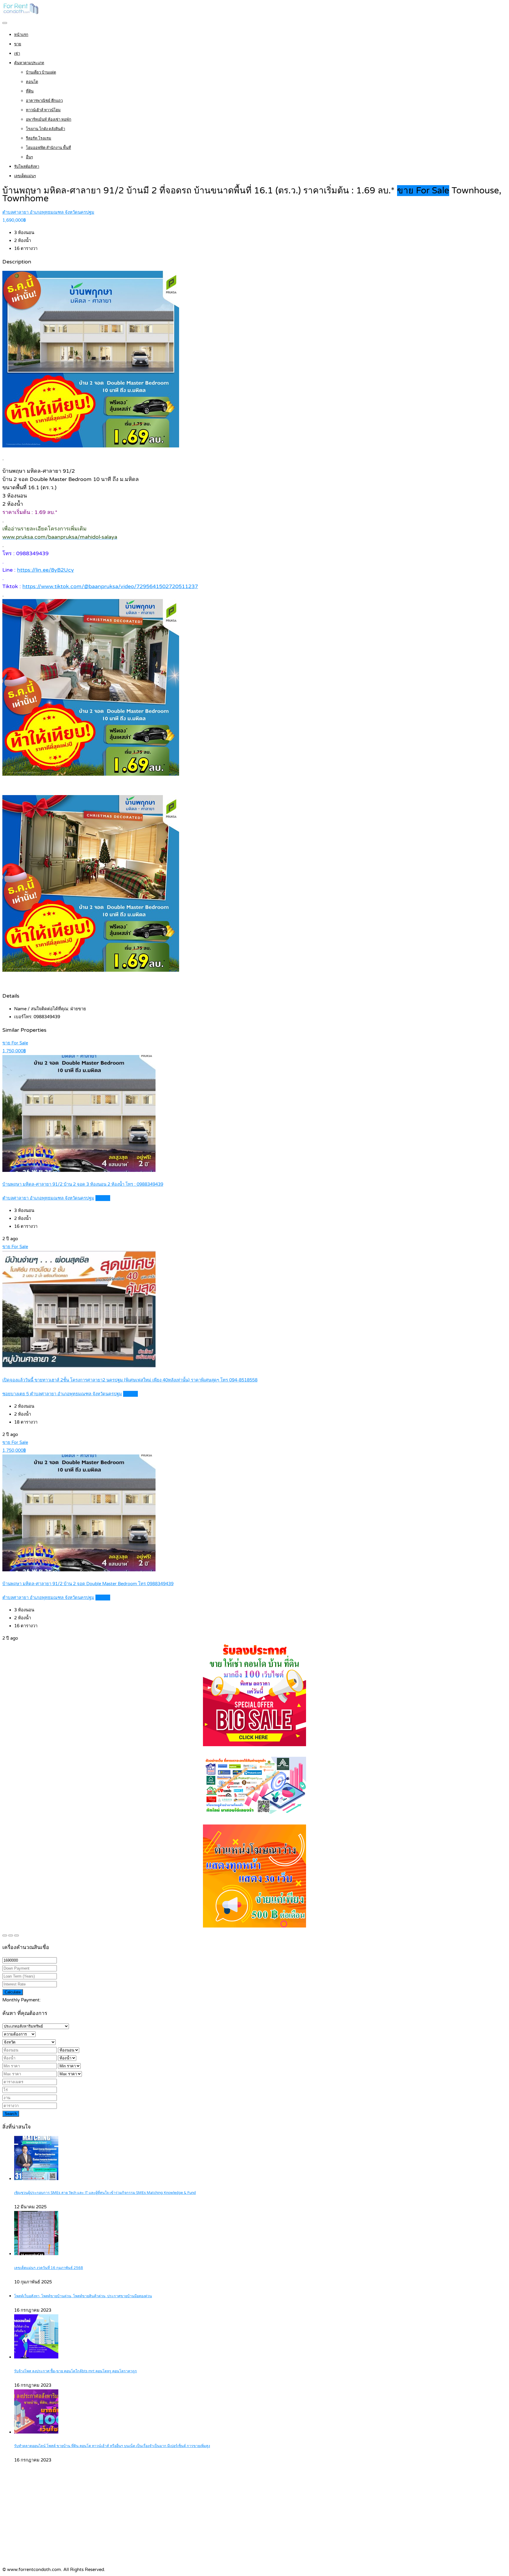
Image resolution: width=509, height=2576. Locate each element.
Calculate (13, 1992)
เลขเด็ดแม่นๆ (25, 176)
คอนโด (32, 82)
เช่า (17, 54)
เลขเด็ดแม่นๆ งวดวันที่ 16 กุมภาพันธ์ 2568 (49, 2268)
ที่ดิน (30, 91)
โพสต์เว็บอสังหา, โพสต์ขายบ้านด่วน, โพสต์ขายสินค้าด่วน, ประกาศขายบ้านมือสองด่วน (83, 2296)
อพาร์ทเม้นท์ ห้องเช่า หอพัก (49, 120)
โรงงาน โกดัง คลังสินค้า (46, 129)
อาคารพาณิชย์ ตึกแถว (44, 101)
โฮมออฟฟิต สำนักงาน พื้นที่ (48, 148)
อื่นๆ (29, 157)
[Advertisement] (254, 2522)
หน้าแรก (21, 35)
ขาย (18, 44)
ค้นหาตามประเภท (29, 63)
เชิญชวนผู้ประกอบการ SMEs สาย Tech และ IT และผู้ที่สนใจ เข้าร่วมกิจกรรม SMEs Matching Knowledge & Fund (105, 2193)
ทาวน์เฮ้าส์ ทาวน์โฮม (43, 110)
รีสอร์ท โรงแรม (39, 138)
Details (103, 1198)
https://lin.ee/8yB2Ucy (46, 570)
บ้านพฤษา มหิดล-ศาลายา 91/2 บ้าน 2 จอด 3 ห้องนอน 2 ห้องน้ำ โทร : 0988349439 (83, 1184)
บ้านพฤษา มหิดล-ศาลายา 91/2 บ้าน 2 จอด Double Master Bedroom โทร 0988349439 (88, 1584)
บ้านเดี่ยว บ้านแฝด (41, 72)
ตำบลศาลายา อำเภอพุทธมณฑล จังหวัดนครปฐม (48, 212)
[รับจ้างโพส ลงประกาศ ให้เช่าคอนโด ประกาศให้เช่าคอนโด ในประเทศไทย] (21, 14)
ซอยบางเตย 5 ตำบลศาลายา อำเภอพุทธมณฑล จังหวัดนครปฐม (62, 1394)
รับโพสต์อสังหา (27, 167)
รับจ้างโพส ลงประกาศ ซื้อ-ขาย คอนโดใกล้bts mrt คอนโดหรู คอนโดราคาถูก (76, 2371)
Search (11, 2114)
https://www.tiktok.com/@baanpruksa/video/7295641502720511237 (110, 586)
